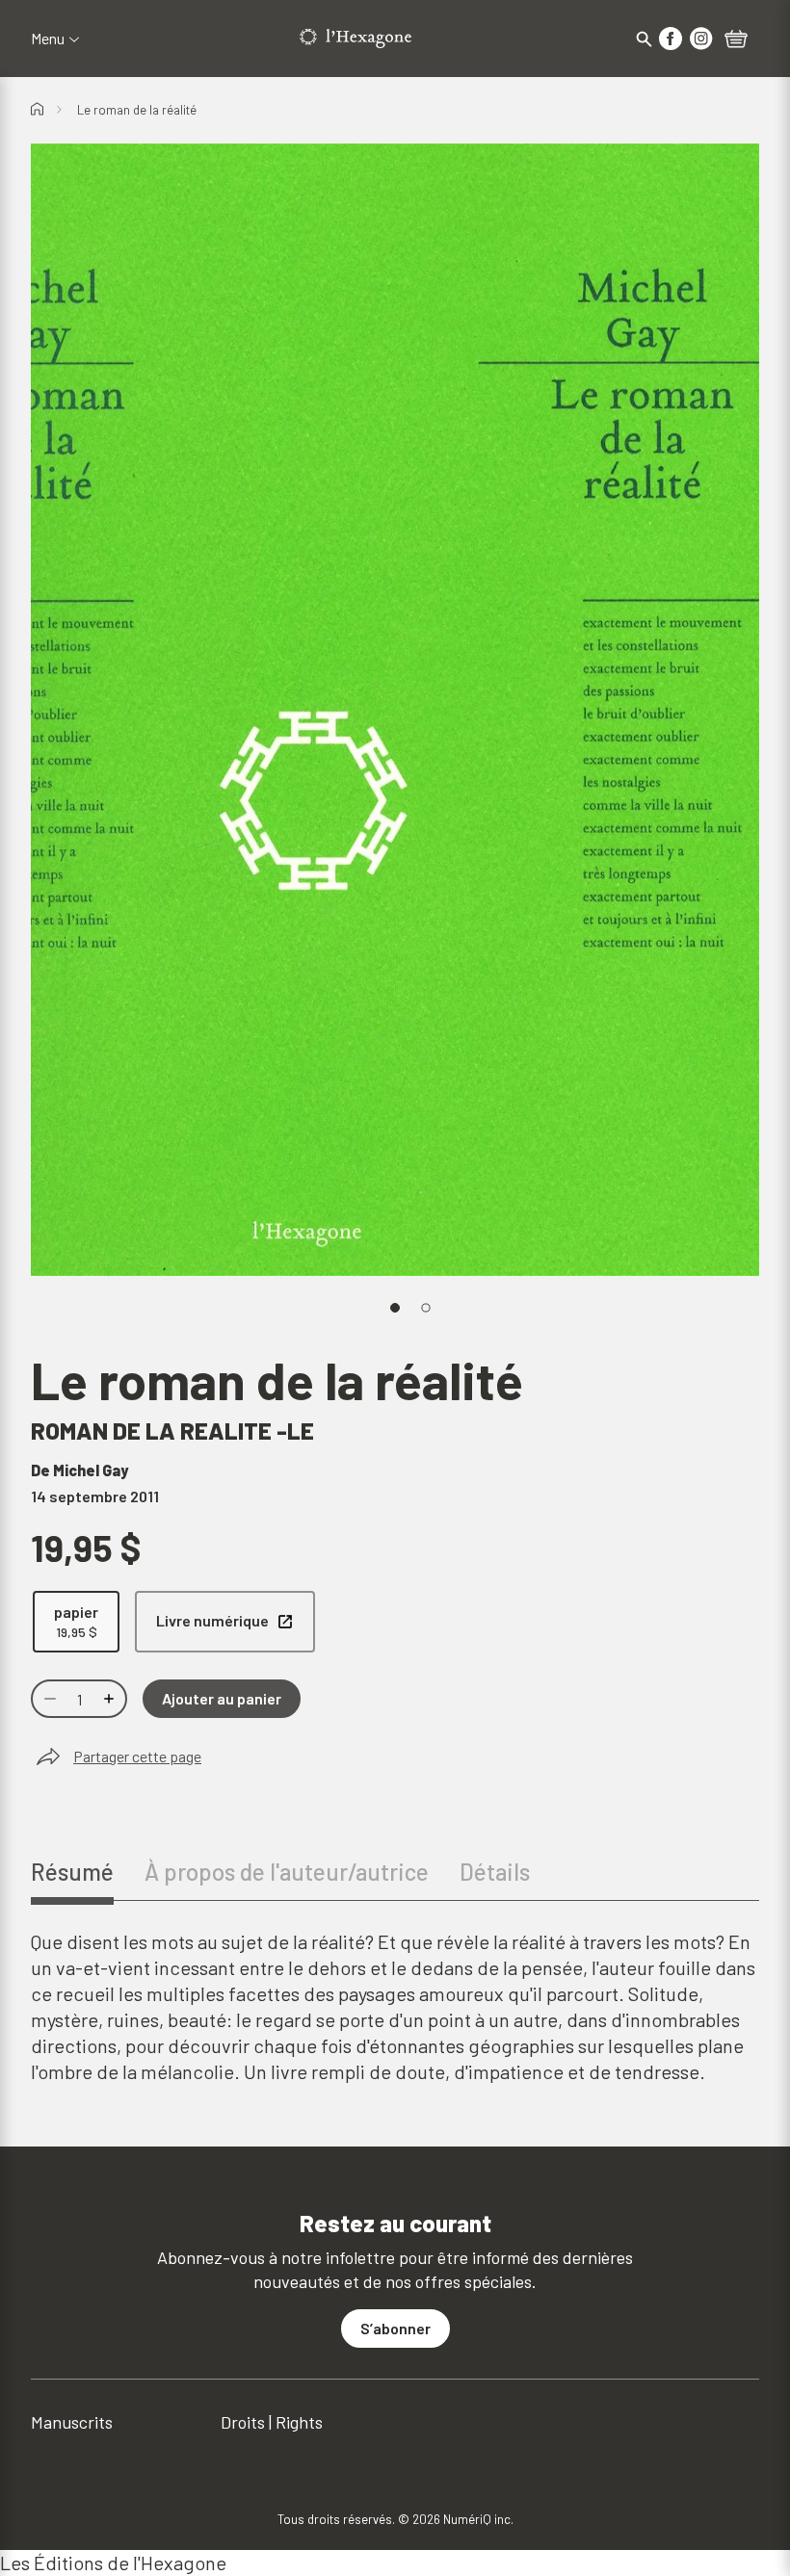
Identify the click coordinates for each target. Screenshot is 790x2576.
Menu (48, 39)
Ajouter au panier (222, 1698)
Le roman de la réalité (137, 110)
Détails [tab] (495, 1872)
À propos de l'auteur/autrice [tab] (287, 1872)
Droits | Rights (272, 2422)
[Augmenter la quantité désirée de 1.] (111, 1699)
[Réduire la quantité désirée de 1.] (48, 1699)
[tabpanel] (395, 2007)
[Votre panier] (736, 40)
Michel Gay (91, 1470)
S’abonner (395, 2328)
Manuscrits (72, 2422)
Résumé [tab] (72, 1872)
